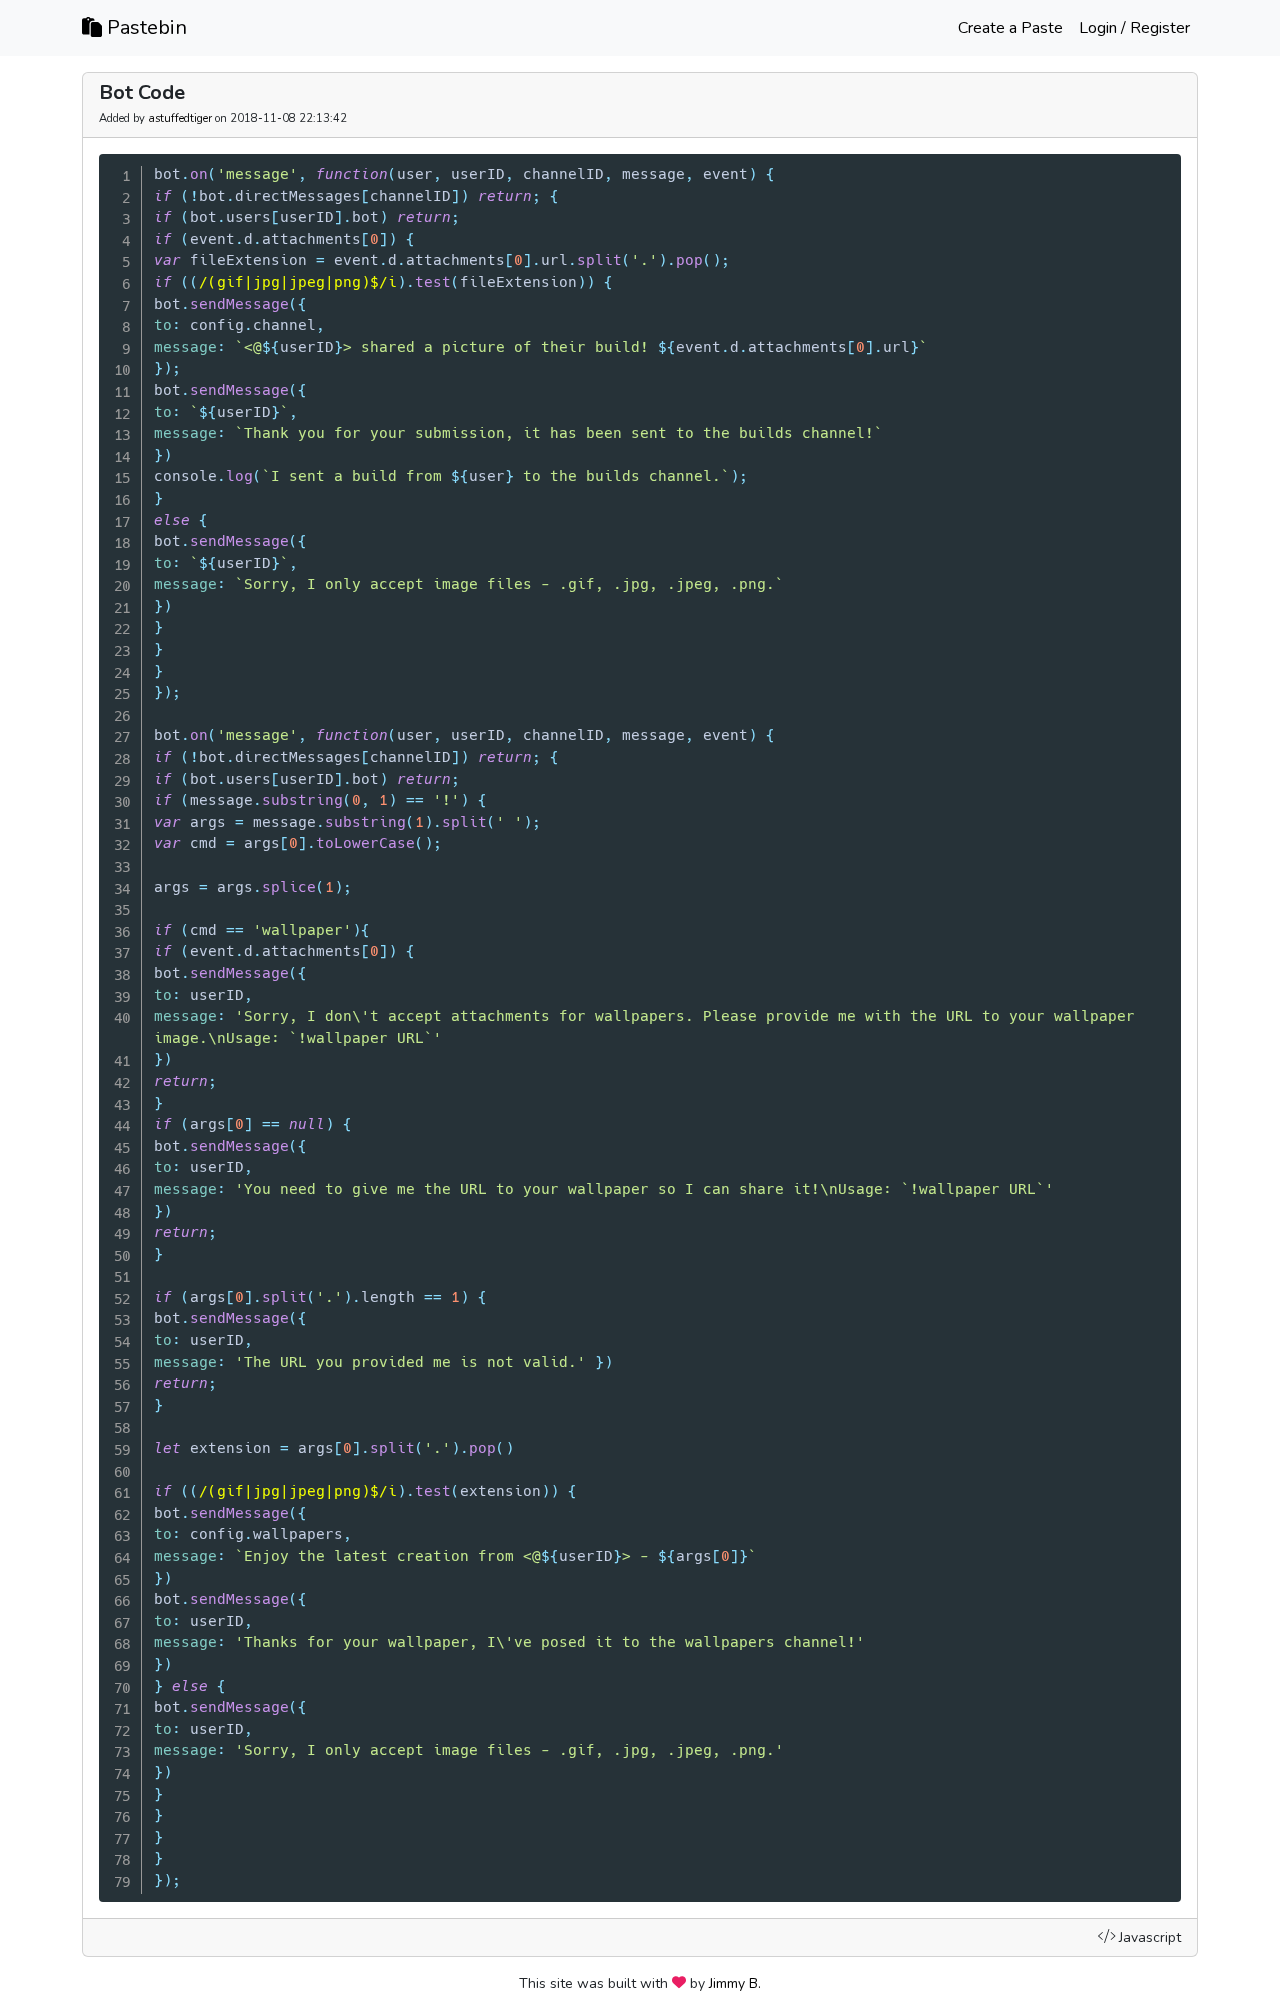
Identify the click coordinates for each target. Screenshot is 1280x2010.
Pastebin (144, 27)
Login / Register (1134, 28)
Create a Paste (1010, 28)
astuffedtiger (180, 118)
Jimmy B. (735, 1983)
